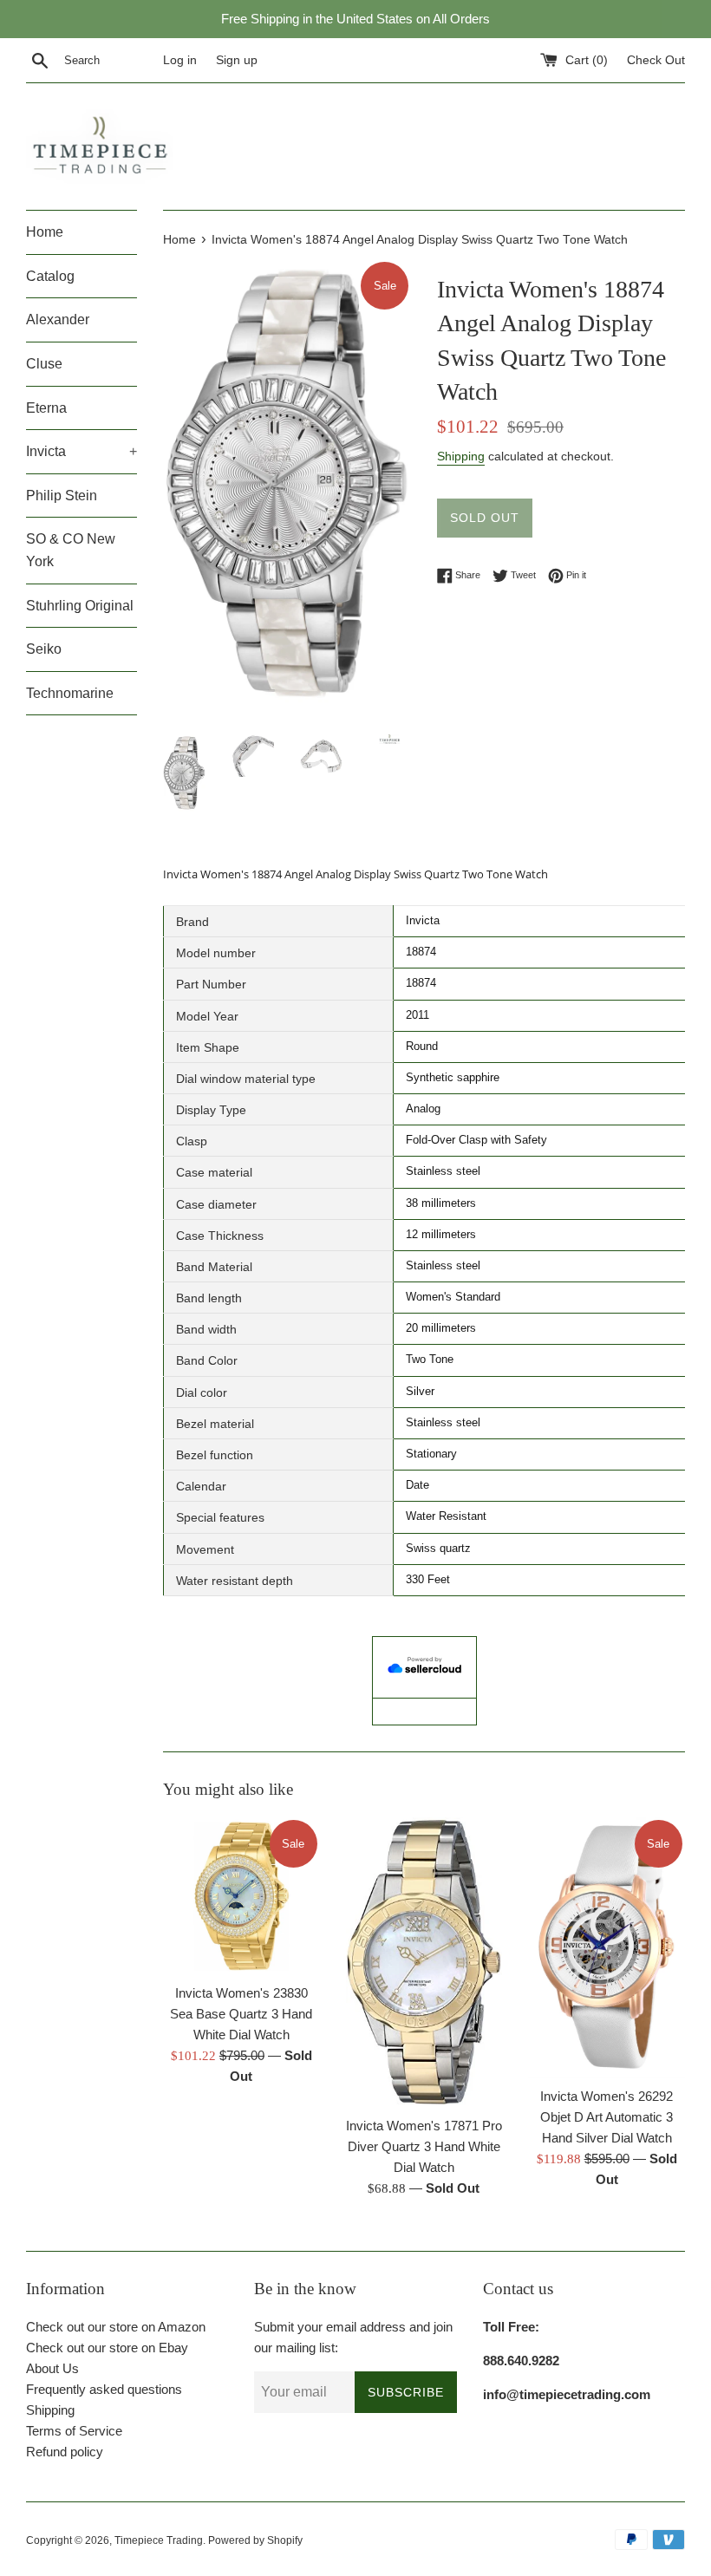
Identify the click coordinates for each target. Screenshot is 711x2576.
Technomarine (70, 693)
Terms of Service (74, 2431)
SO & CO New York (71, 550)
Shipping (461, 456)
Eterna (46, 408)
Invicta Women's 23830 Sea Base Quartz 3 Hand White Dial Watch (241, 2014)
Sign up (237, 60)
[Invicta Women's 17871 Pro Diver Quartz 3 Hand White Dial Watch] (424, 1962)
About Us (52, 2368)
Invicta (82, 451)
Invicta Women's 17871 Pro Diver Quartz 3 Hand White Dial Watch (424, 2146)
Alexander (58, 320)
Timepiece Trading (159, 2540)
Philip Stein (62, 496)
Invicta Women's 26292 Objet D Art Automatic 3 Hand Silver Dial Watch (607, 2117)
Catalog (50, 276)
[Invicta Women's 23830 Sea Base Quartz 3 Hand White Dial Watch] (241, 1896)
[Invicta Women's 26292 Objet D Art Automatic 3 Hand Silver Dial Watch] (607, 1947)
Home (45, 232)
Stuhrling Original (80, 606)
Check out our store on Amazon (116, 2327)
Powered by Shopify (255, 2540)
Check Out (656, 60)
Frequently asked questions (104, 2389)
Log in (180, 60)
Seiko (44, 649)
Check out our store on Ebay (107, 2348)
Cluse (44, 364)
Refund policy (65, 2452)
